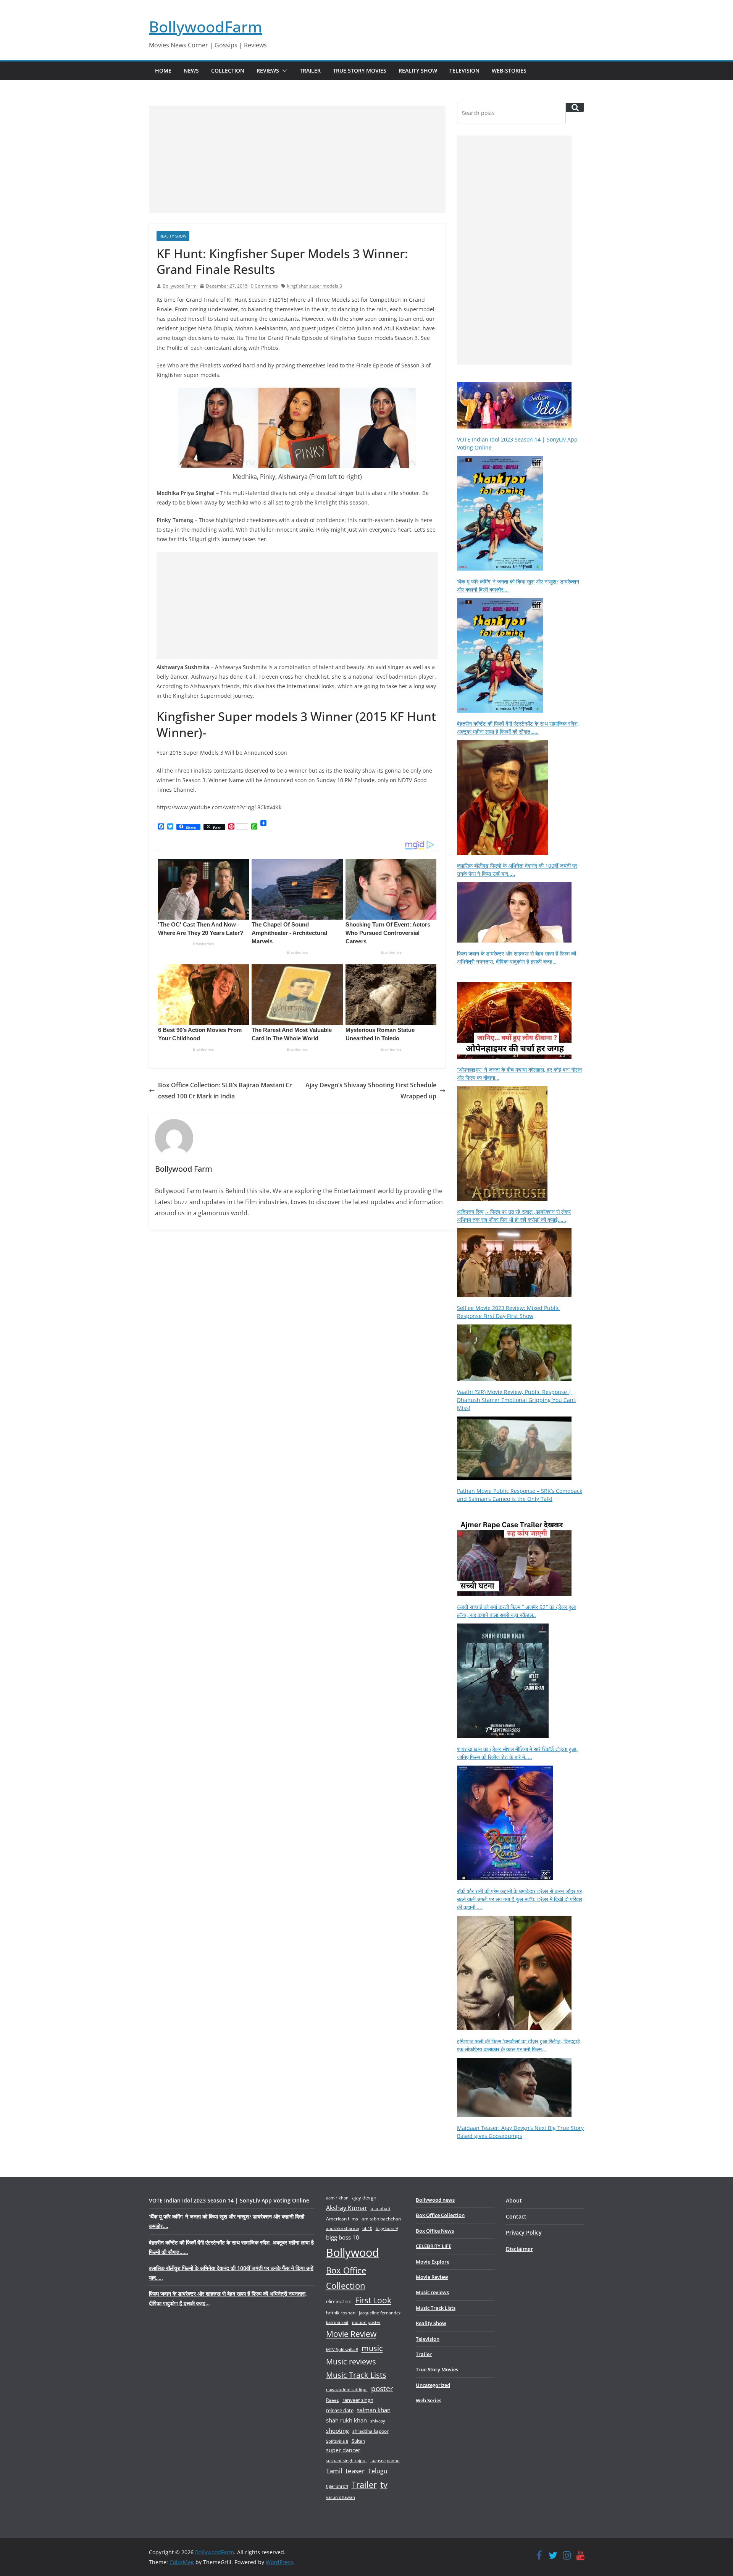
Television (464, 70)
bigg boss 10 (343, 2237)
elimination (339, 2301)
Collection (228, 70)
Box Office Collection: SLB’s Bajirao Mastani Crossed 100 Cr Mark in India (225, 1091)
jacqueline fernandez (380, 2313)
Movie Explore (433, 2262)
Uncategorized (433, 2385)
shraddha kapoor (371, 2431)
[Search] (575, 107)
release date (340, 2410)
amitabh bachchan (381, 2219)
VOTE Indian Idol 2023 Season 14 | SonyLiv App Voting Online (229, 2200)
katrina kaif (337, 2322)
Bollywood (353, 2253)
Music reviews (351, 2362)
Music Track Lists (356, 2375)
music (372, 2348)
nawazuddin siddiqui (347, 2389)
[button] (283, 71)
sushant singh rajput (346, 2460)
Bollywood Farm (180, 286)
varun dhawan (341, 2497)
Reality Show (418, 70)
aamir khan (337, 2198)
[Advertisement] (297, 159)
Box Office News (435, 2231)
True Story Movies (360, 70)
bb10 (367, 2228)
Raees (333, 2400)
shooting (337, 2430)
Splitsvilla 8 (337, 2441)
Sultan (358, 2441)
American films (342, 2219)
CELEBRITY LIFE (434, 2246)
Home (163, 70)
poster (382, 2388)
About (514, 2200)
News (191, 70)
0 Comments (264, 286)
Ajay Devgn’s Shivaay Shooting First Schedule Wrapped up (371, 1091)
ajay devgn (364, 2198)
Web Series (429, 2400)
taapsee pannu (385, 2460)
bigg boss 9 (387, 2228)
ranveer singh (358, 2400)
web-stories (509, 70)
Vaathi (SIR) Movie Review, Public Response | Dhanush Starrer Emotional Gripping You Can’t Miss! (517, 1400)
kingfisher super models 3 (315, 286)
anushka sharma (342, 2228)
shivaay (378, 2421)
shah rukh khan (346, 2420)
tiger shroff (337, 2486)
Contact (516, 2216)
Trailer (310, 70)
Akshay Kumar (347, 2208)
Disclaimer (519, 2249)
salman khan (374, 2410)
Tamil (334, 2471)
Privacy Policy (524, 2232)
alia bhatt (381, 2208)
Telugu (378, 2471)
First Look (373, 2300)
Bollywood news (435, 2200)
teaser (355, 2471)
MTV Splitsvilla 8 (342, 2349)
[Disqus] (297, 1349)
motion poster (366, 2322)
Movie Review (351, 2334)
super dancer (343, 2450)
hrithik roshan (341, 2313)
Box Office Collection (346, 2278)
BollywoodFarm (206, 27)
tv (384, 2485)
